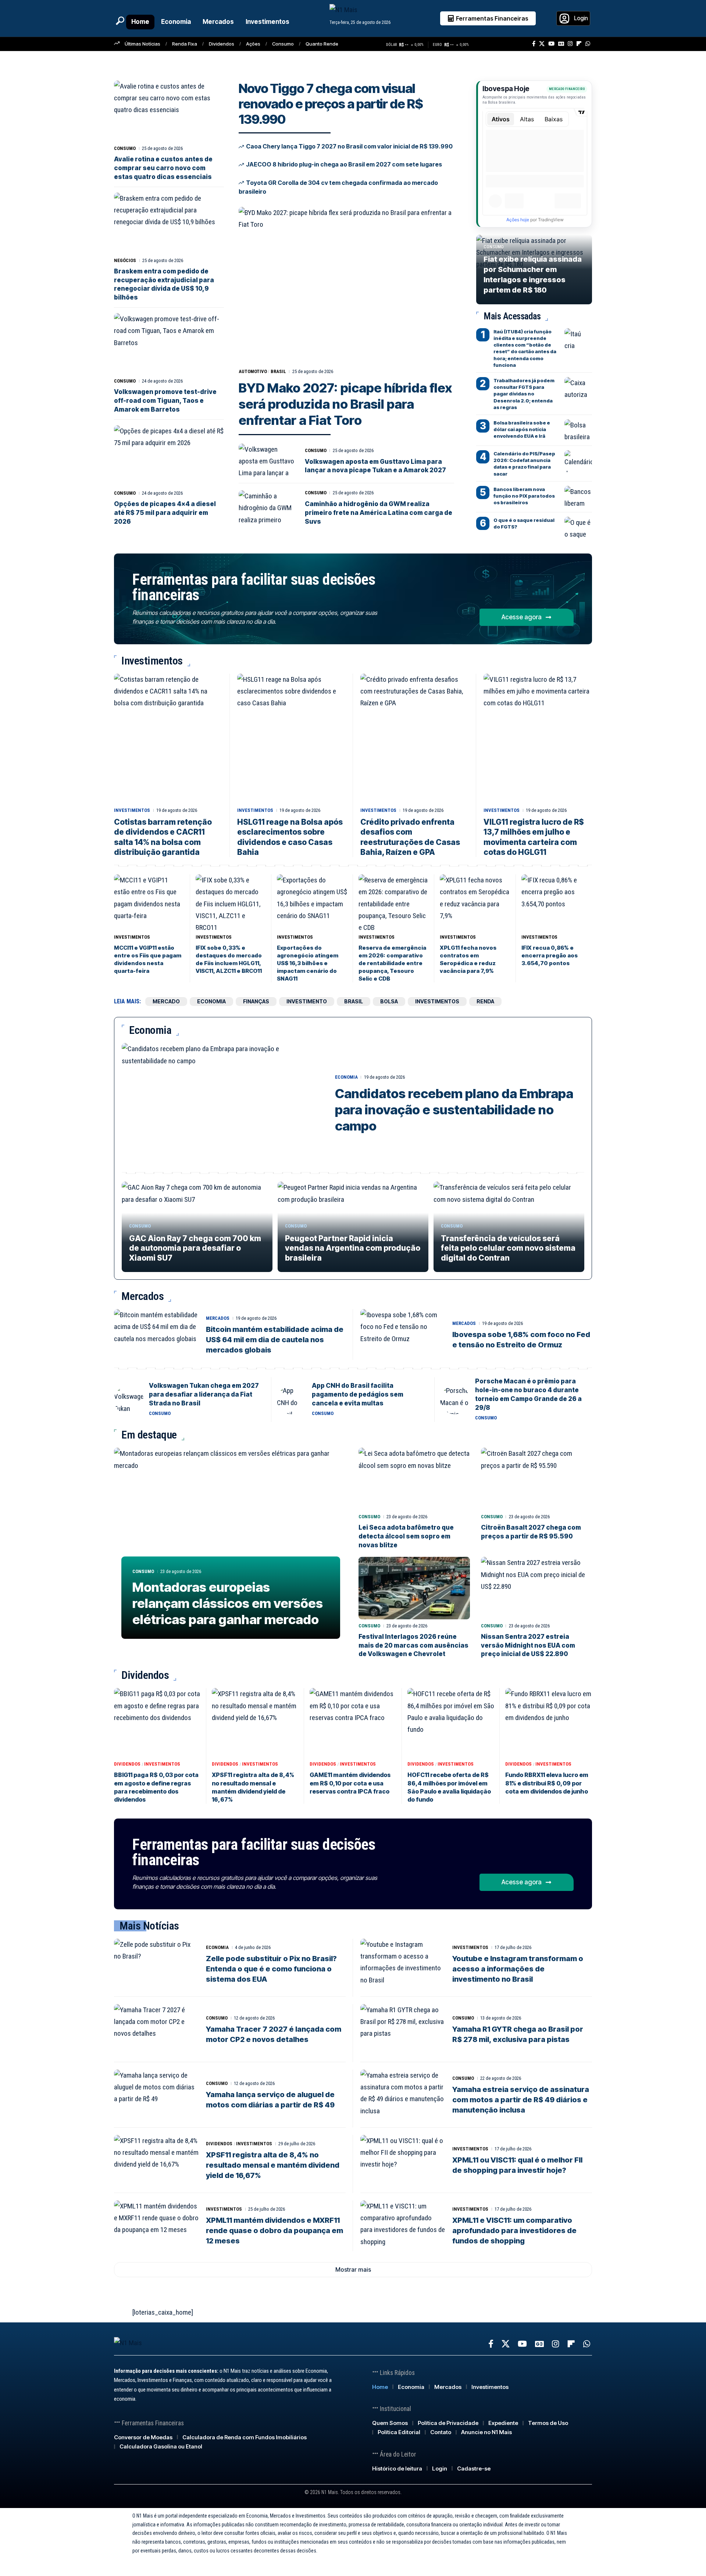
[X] (542, 44)
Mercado (166, 1001)
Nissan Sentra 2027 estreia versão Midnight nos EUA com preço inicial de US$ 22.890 (528, 1645)
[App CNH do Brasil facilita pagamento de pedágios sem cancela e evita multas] (292, 1400)
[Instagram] (570, 44)
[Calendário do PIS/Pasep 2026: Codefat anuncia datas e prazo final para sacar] (578, 461)
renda (485, 1001)
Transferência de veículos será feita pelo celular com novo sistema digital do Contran (508, 1248)
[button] (120, 21)
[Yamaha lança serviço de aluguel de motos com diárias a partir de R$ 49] (156, 2095)
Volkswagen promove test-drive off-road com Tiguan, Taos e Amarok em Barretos (165, 401)
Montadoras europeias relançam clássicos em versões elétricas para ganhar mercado (228, 1603)
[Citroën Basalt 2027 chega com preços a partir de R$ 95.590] (537, 1479)
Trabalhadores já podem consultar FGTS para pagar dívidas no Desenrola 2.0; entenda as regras (524, 394)
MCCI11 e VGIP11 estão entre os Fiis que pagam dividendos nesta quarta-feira (148, 959)
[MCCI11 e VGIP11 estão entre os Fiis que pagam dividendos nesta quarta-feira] (149, 902)
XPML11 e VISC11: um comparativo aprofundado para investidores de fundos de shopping (514, 2231)
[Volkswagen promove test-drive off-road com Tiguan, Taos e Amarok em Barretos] (169, 344)
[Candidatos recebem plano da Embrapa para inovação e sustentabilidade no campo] (223, 1104)
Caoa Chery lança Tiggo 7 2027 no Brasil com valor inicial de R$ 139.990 (349, 146)
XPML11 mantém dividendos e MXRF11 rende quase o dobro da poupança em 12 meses (274, 2231)
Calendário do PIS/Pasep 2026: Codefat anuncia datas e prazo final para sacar (524, 464)
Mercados (218, 1318)
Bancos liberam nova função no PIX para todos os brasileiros (524, 496)
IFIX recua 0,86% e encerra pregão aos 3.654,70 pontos (550, 955)
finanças (256, 1001)
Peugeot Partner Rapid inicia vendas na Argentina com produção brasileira (353, 1248)
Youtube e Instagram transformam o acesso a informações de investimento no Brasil (518, 1969)
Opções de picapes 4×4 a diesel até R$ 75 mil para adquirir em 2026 (165, 513)
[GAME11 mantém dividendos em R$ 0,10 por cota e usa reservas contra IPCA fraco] (353, 1723)
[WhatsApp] (588, 44)
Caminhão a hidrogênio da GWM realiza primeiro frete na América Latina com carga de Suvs (379, 513)
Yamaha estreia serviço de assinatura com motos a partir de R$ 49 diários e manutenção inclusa (521, 2100)
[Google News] (561, 44)
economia (211, 1001)
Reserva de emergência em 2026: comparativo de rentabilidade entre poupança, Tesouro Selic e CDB (392, 963)
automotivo (253, 371)
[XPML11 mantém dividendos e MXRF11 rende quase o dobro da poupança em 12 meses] (156, 2226)
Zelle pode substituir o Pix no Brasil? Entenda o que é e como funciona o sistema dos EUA (271, 1969)
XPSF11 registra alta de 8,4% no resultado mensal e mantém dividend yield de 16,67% (273, 2165)
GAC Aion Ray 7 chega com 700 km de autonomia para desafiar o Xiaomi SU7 (195, 1248)
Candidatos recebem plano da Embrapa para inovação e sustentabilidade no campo (454, 1110)
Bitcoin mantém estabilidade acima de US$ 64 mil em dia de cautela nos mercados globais (275, 1340)
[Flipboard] (579, 44)
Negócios (125, 260)
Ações (253, 44)
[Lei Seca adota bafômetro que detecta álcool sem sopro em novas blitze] (414, 1479)
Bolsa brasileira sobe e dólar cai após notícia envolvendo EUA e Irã (522, 429)
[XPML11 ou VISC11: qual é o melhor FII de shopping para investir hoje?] (403, 2160)
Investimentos (132, 810)
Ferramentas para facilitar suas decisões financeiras (254, 587)
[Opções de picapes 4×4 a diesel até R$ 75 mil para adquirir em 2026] (169, 456)
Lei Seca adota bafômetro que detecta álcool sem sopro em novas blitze (406, 1536)
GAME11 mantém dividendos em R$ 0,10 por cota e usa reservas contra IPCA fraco (350, 1783)
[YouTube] (551, 44)
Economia (346, 1077)
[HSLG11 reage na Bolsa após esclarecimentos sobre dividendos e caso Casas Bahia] (291, 739)
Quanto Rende (322, 44)
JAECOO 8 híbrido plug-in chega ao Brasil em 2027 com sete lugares (344, 164)
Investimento (307, 1001)
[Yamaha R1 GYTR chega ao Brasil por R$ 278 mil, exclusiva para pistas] (403, 2029)
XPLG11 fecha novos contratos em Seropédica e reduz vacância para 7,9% (468, 959)
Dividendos (222, 44)
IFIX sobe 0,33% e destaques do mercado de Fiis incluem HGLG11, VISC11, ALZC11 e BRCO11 (229, 959)
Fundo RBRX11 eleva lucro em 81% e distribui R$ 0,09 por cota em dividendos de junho (547, 1783)
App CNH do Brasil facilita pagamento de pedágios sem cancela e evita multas (358, 1394)
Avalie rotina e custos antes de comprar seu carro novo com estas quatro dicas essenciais (163, 168)
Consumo (283, 44)
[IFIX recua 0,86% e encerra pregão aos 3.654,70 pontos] (557, 902)
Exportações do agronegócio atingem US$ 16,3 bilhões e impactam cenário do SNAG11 (308, 963)
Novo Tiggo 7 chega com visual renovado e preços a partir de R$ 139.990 (331, 104)
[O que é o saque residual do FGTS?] (578, 528)
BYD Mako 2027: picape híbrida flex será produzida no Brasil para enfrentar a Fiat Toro (345, 404)
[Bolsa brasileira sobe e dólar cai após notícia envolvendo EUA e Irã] (578, 430)
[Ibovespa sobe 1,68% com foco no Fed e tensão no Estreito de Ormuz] (403, 1334)
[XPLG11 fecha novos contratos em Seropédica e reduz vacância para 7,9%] (475, 902)
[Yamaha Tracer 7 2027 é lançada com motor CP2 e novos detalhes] (156, 2029)
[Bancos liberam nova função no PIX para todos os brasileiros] (578, 497)
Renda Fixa (185, 44)
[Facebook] (534, 44)
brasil (278, 371)
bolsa (389, 1001)
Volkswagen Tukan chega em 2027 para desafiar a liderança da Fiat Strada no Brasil (204, 1394)
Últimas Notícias (142, 44)
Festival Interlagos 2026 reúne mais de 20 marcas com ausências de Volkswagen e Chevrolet (413, 1645)
